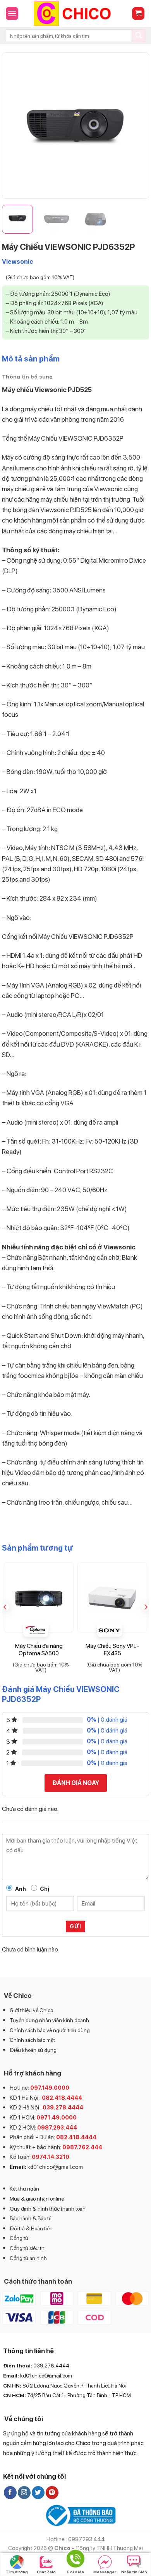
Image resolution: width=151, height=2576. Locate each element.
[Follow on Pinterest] (52, 2493)
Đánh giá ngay (76, 1783)
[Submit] (139, 36)
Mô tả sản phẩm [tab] (31, 359)
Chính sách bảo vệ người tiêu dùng (50, 2030)
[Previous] (15, 126)
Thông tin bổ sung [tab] (27, 377)
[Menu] (12, 13)
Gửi (75, 1926)
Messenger (105, 2572)
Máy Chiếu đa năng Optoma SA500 (39, 1650)
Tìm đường (17, 2572)
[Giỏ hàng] (138, 14)
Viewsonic (18, 262)
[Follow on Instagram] (24, 2493)
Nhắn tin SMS (134, 2572)
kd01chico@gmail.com (55, 2167)
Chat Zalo (46, 2572)
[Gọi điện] (75, 2560)
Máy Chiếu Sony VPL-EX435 (112, 1650)
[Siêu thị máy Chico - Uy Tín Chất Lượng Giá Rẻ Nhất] (75, 14)
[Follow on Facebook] (10, 2493)
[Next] (136, 126)
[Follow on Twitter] (38, 2493)
